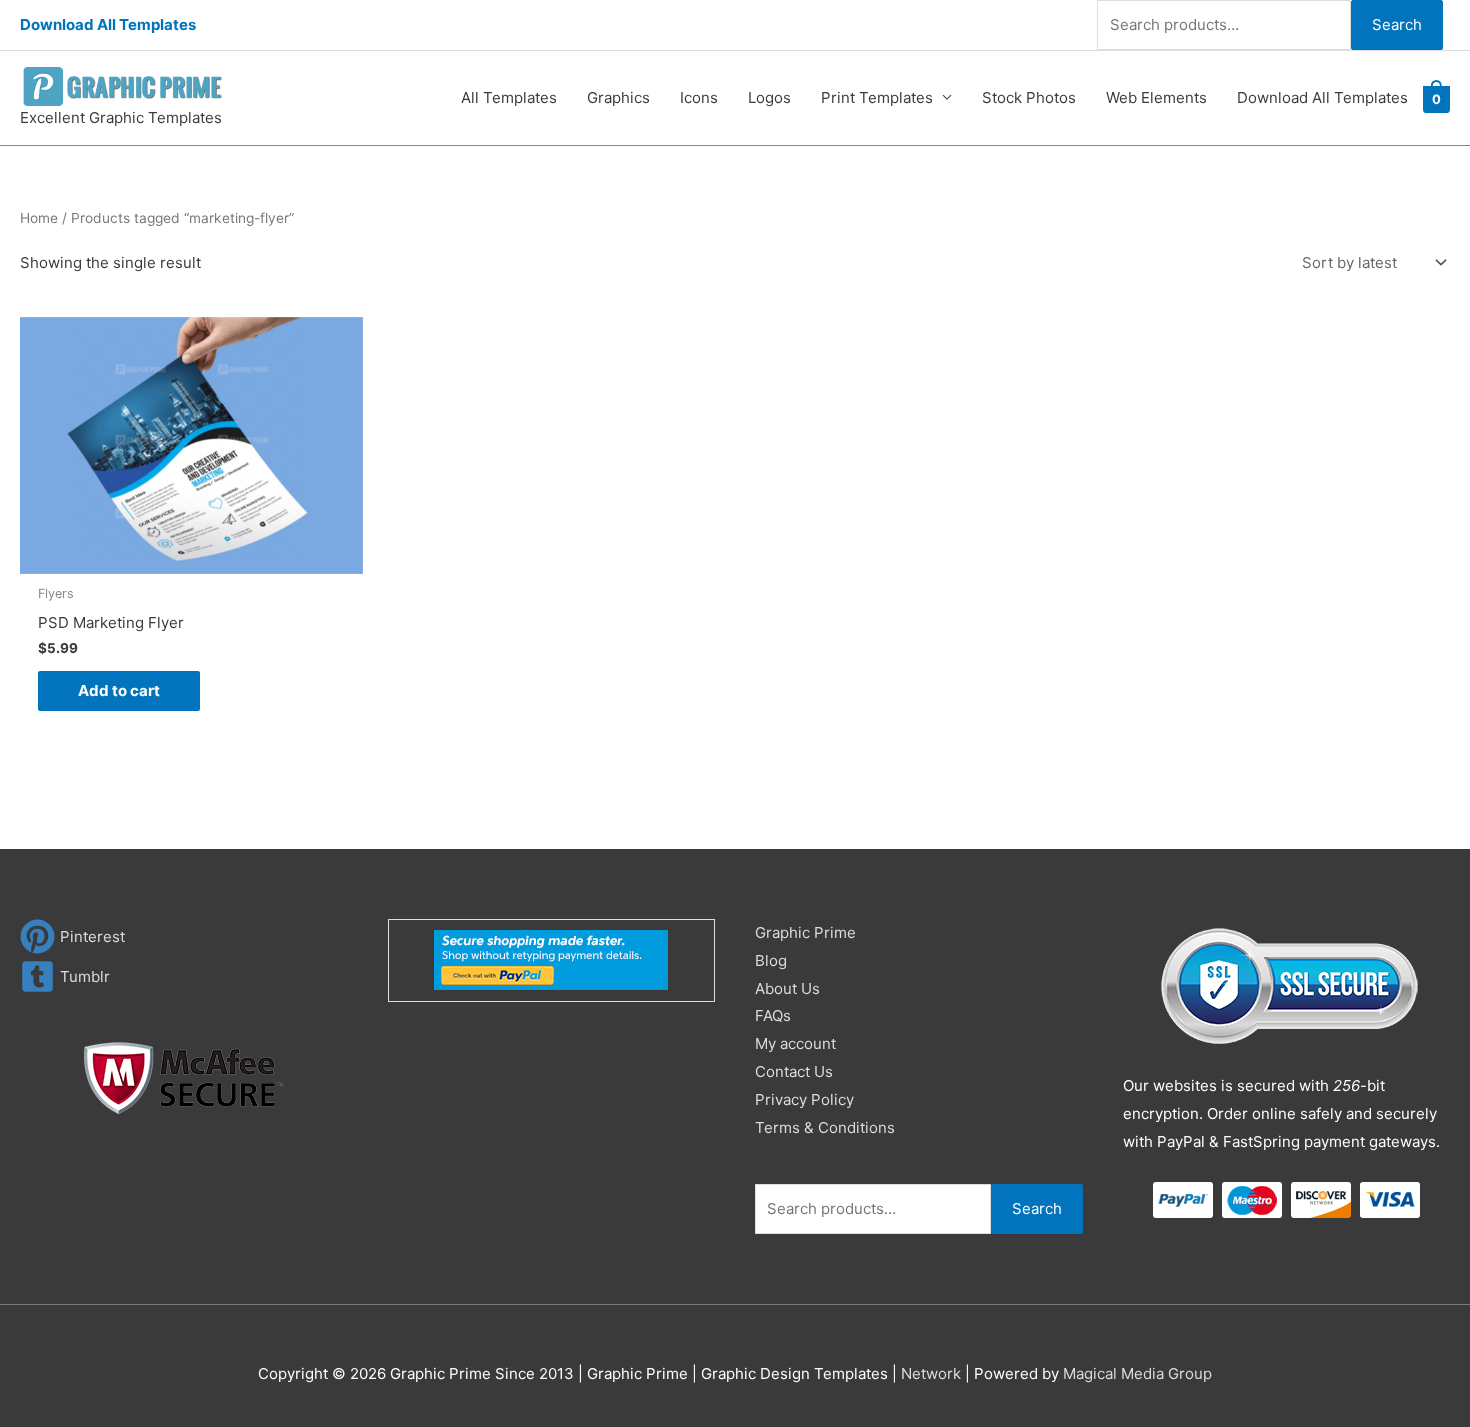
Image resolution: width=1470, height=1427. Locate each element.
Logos (769, 97)
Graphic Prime (805, 932)
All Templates (509, 97)
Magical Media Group (1137, 1373)
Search (1397, 24)
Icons (699, 97)
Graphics (618, 97)
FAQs (773, 1015)
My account (795, 1043)
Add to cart (119, 690)
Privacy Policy (804, 1099)
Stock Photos (1029, 97)
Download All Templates (108, 24)
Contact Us (794, 1071)
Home (39, 218)
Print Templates (877, 97)
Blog (771, 960)
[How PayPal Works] (551, 959)
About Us (787, 988)
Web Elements (1156, 97)
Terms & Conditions (825, 1127)
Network (931, 1373)
